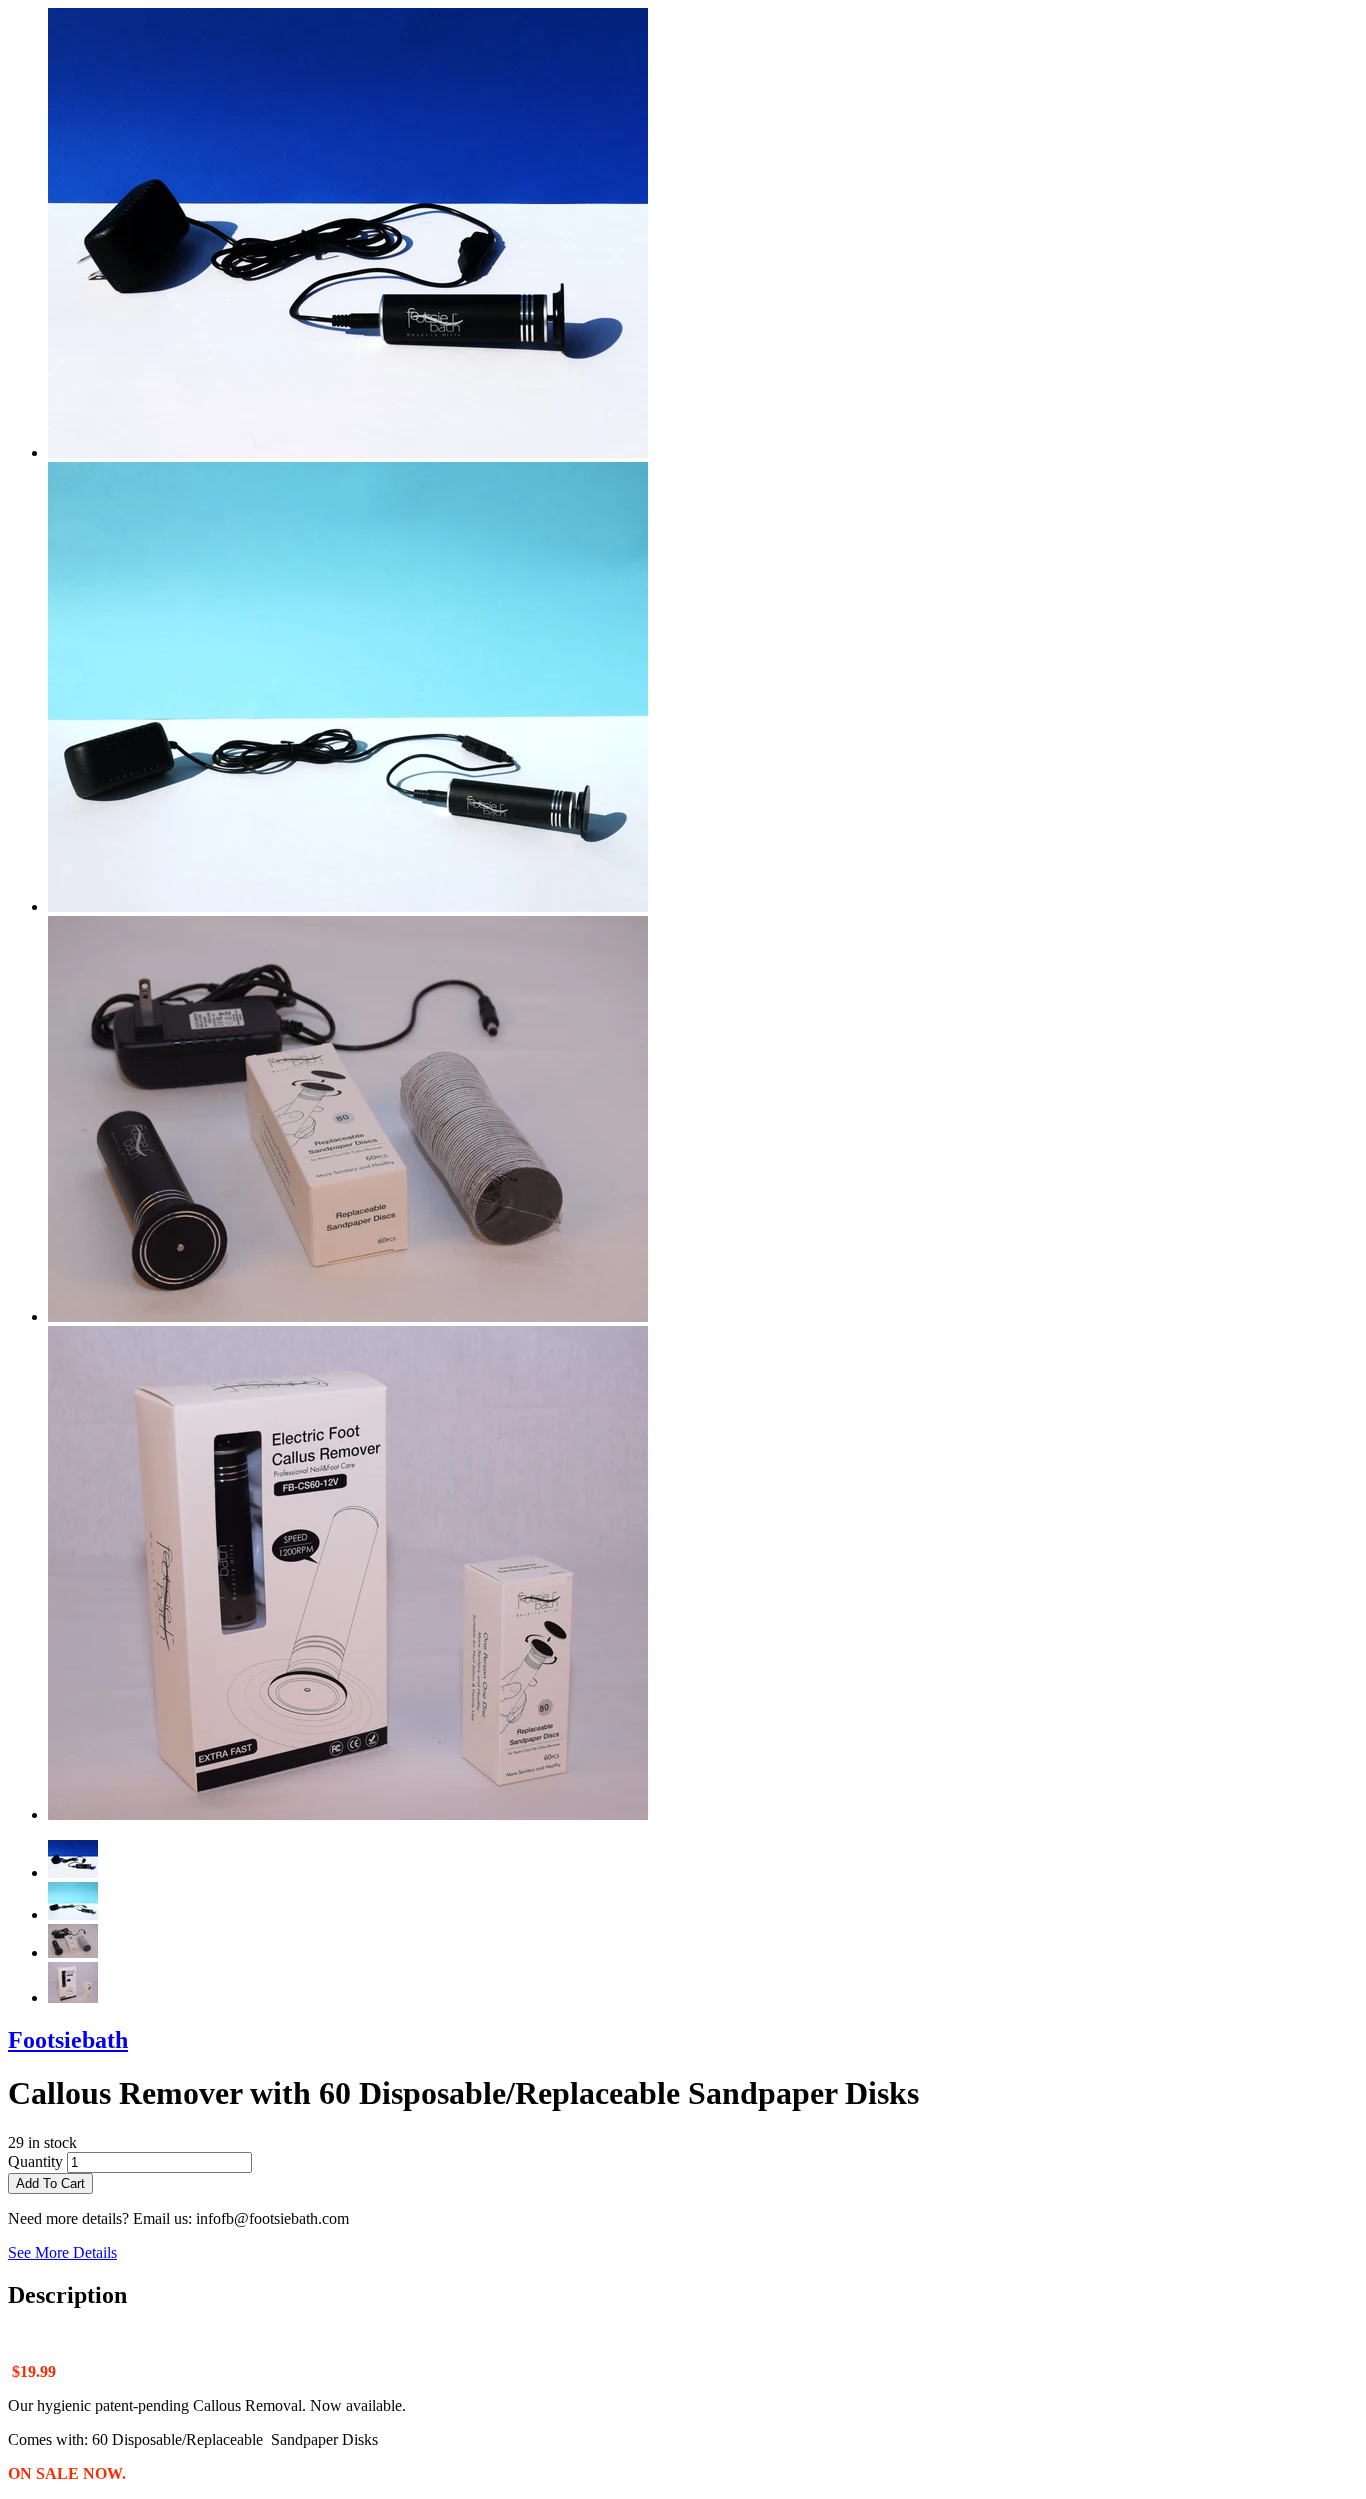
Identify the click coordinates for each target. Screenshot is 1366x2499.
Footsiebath (68, 2040)
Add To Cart (50, 2183)
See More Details (62, 2252)
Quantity (35, 2161)
